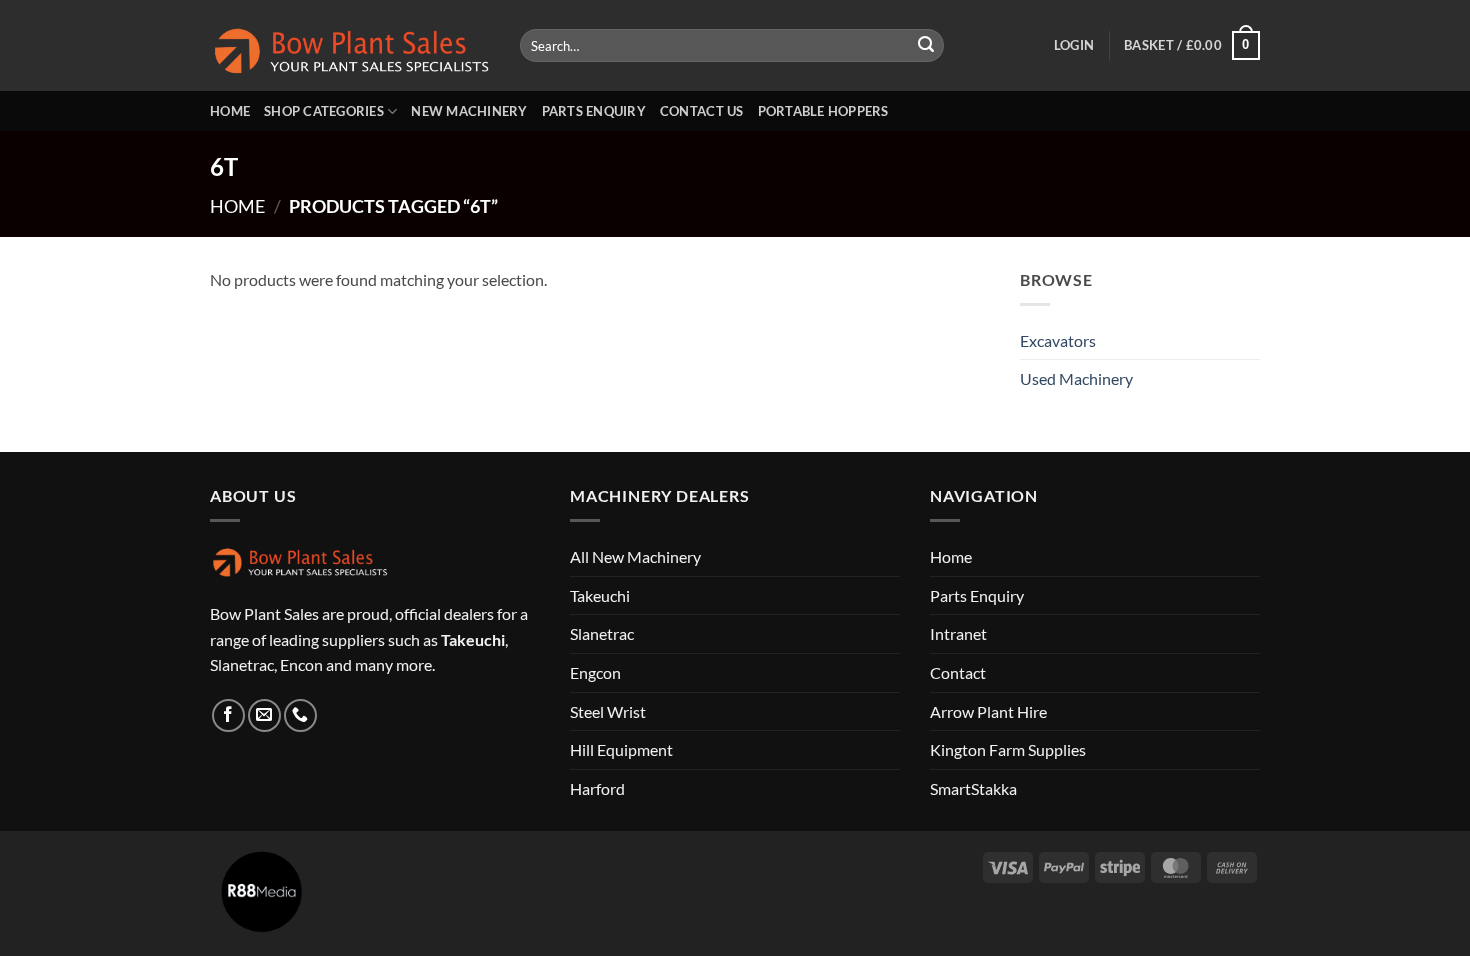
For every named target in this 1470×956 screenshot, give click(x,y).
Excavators (1058, 340)
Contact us (702, 111)
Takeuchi (600, 595)
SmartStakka (973, 788)
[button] (1074, 45)
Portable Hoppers (823, 111)
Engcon (595, 672)
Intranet (958, 633)
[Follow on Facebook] (228, 715)
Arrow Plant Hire (988, 711)
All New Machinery (635, 556)
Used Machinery (1076, 378)
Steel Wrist (608, 711)
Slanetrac (602, 633)
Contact (958, 672)
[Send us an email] (264, 715)
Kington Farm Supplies (1008, 749)
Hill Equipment (621, 749)
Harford (597, 788)
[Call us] (300, 715)
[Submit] (926, 46)
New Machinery (469, 111)
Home (230, 111)
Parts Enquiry (594, 111)
